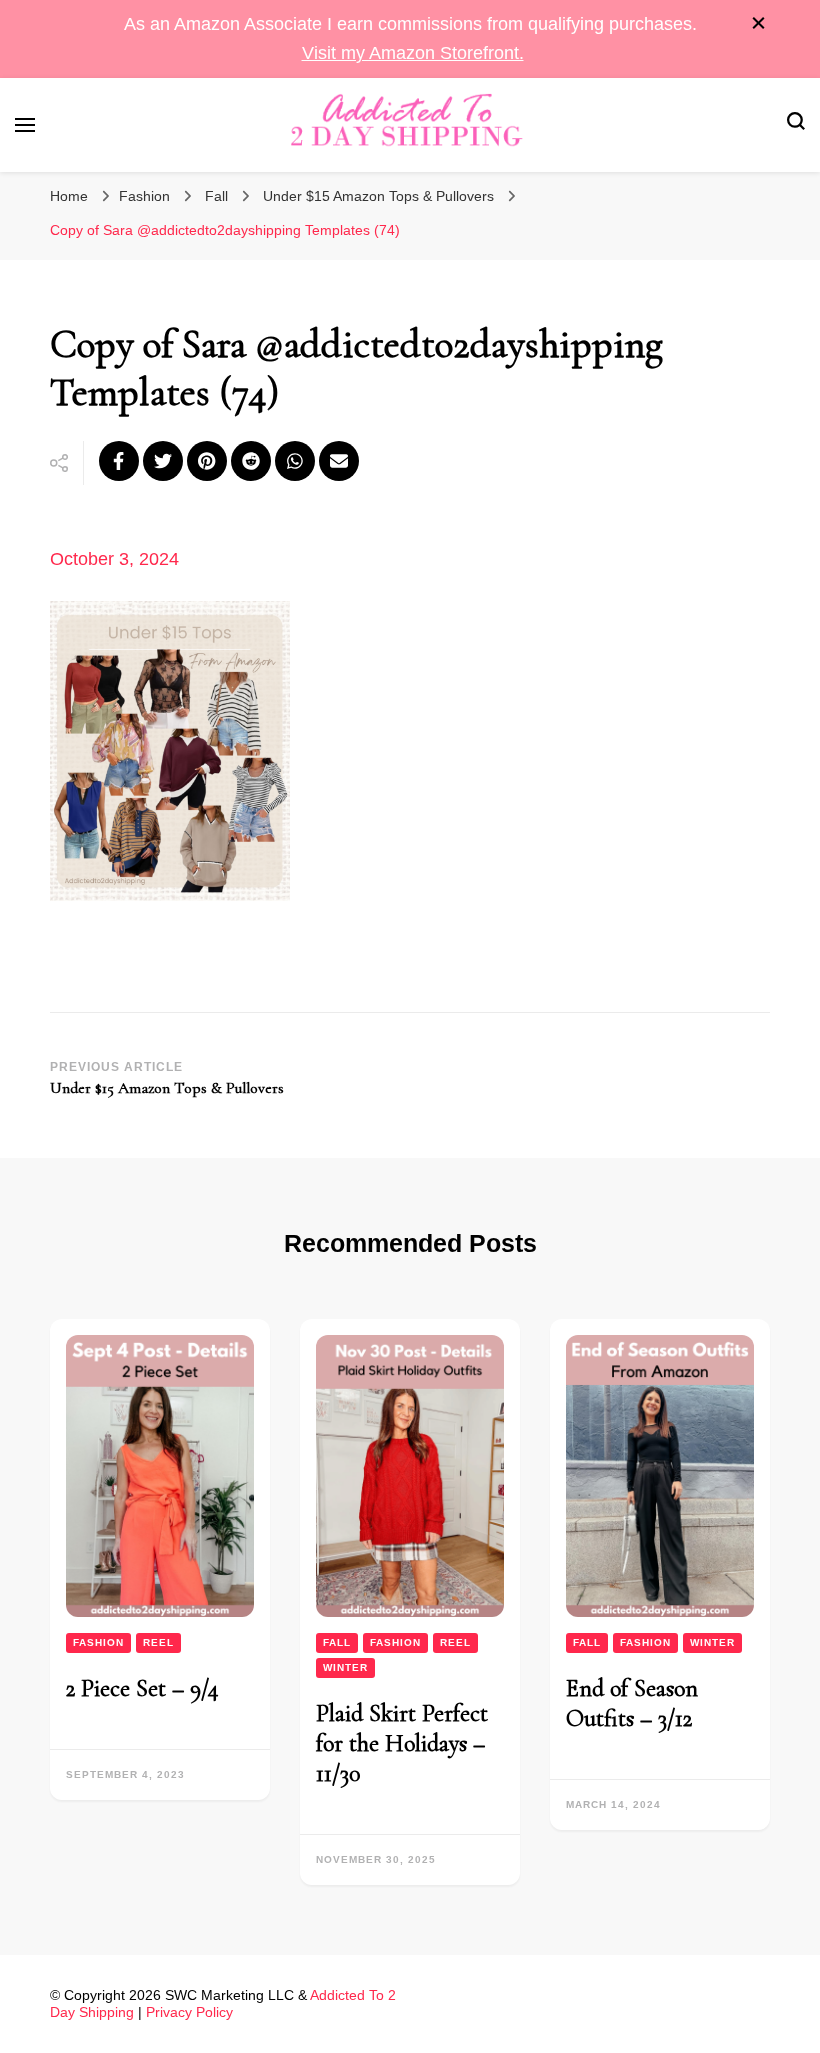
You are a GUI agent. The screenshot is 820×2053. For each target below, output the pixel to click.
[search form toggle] (796, 124)
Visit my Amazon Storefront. (413, 53)
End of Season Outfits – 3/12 (632, 1703)
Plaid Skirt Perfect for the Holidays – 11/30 (402, 1743)
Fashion (144, 196)
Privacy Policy (189, 2012)
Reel (158, 1642)
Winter (345, 1667)
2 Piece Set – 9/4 (142, 1688)
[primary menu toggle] (25, 125)
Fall (216, 196)
